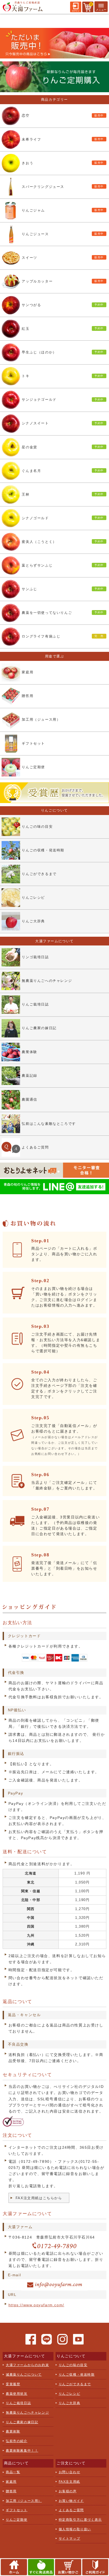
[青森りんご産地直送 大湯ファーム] (22, 9)
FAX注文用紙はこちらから (39, 2198)
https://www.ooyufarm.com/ (36, 2305)
